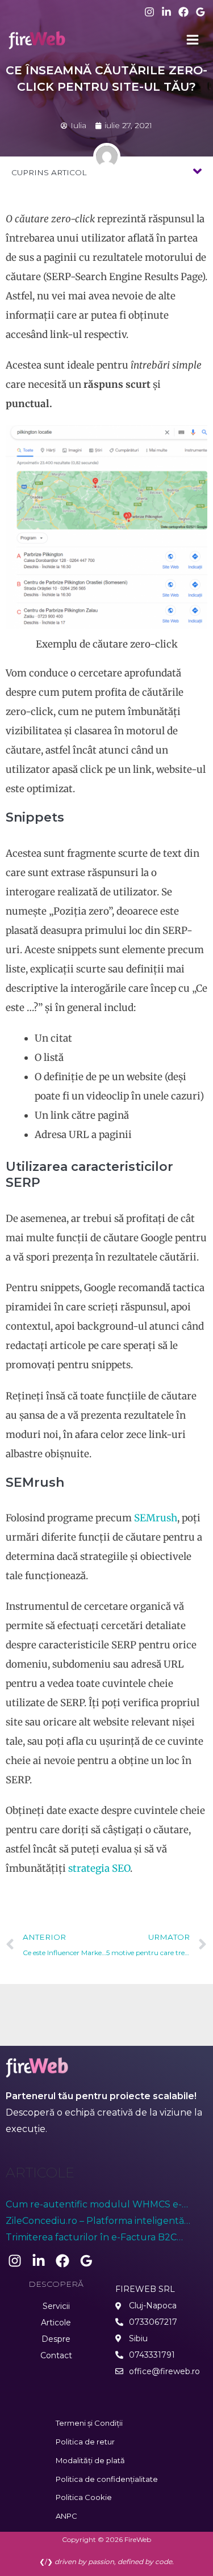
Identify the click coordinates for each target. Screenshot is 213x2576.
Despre (56, 2339)
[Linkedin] (166, 12)
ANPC (66, 2516)
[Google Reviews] (201, 12)
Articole (56, 2323)
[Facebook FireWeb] (62, 2261)
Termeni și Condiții (89, 2423)
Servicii (56, 2306)
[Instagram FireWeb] (15, 2261)
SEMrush (156, 1518)
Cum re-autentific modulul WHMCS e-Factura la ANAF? (94, 2206)
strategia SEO (99, 1868)
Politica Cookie (84, 2497)
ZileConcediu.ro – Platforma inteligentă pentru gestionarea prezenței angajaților (99, 2222)
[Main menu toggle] (193, 40)
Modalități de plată (90, 2460)
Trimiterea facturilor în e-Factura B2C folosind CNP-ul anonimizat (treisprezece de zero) (106, 2239)
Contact (56, 2355)
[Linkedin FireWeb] (39, 2261)
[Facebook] (183, 12)
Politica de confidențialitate (107, 2479)
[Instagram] (149, 12)
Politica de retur (85, 2442)
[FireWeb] (37, 40)
